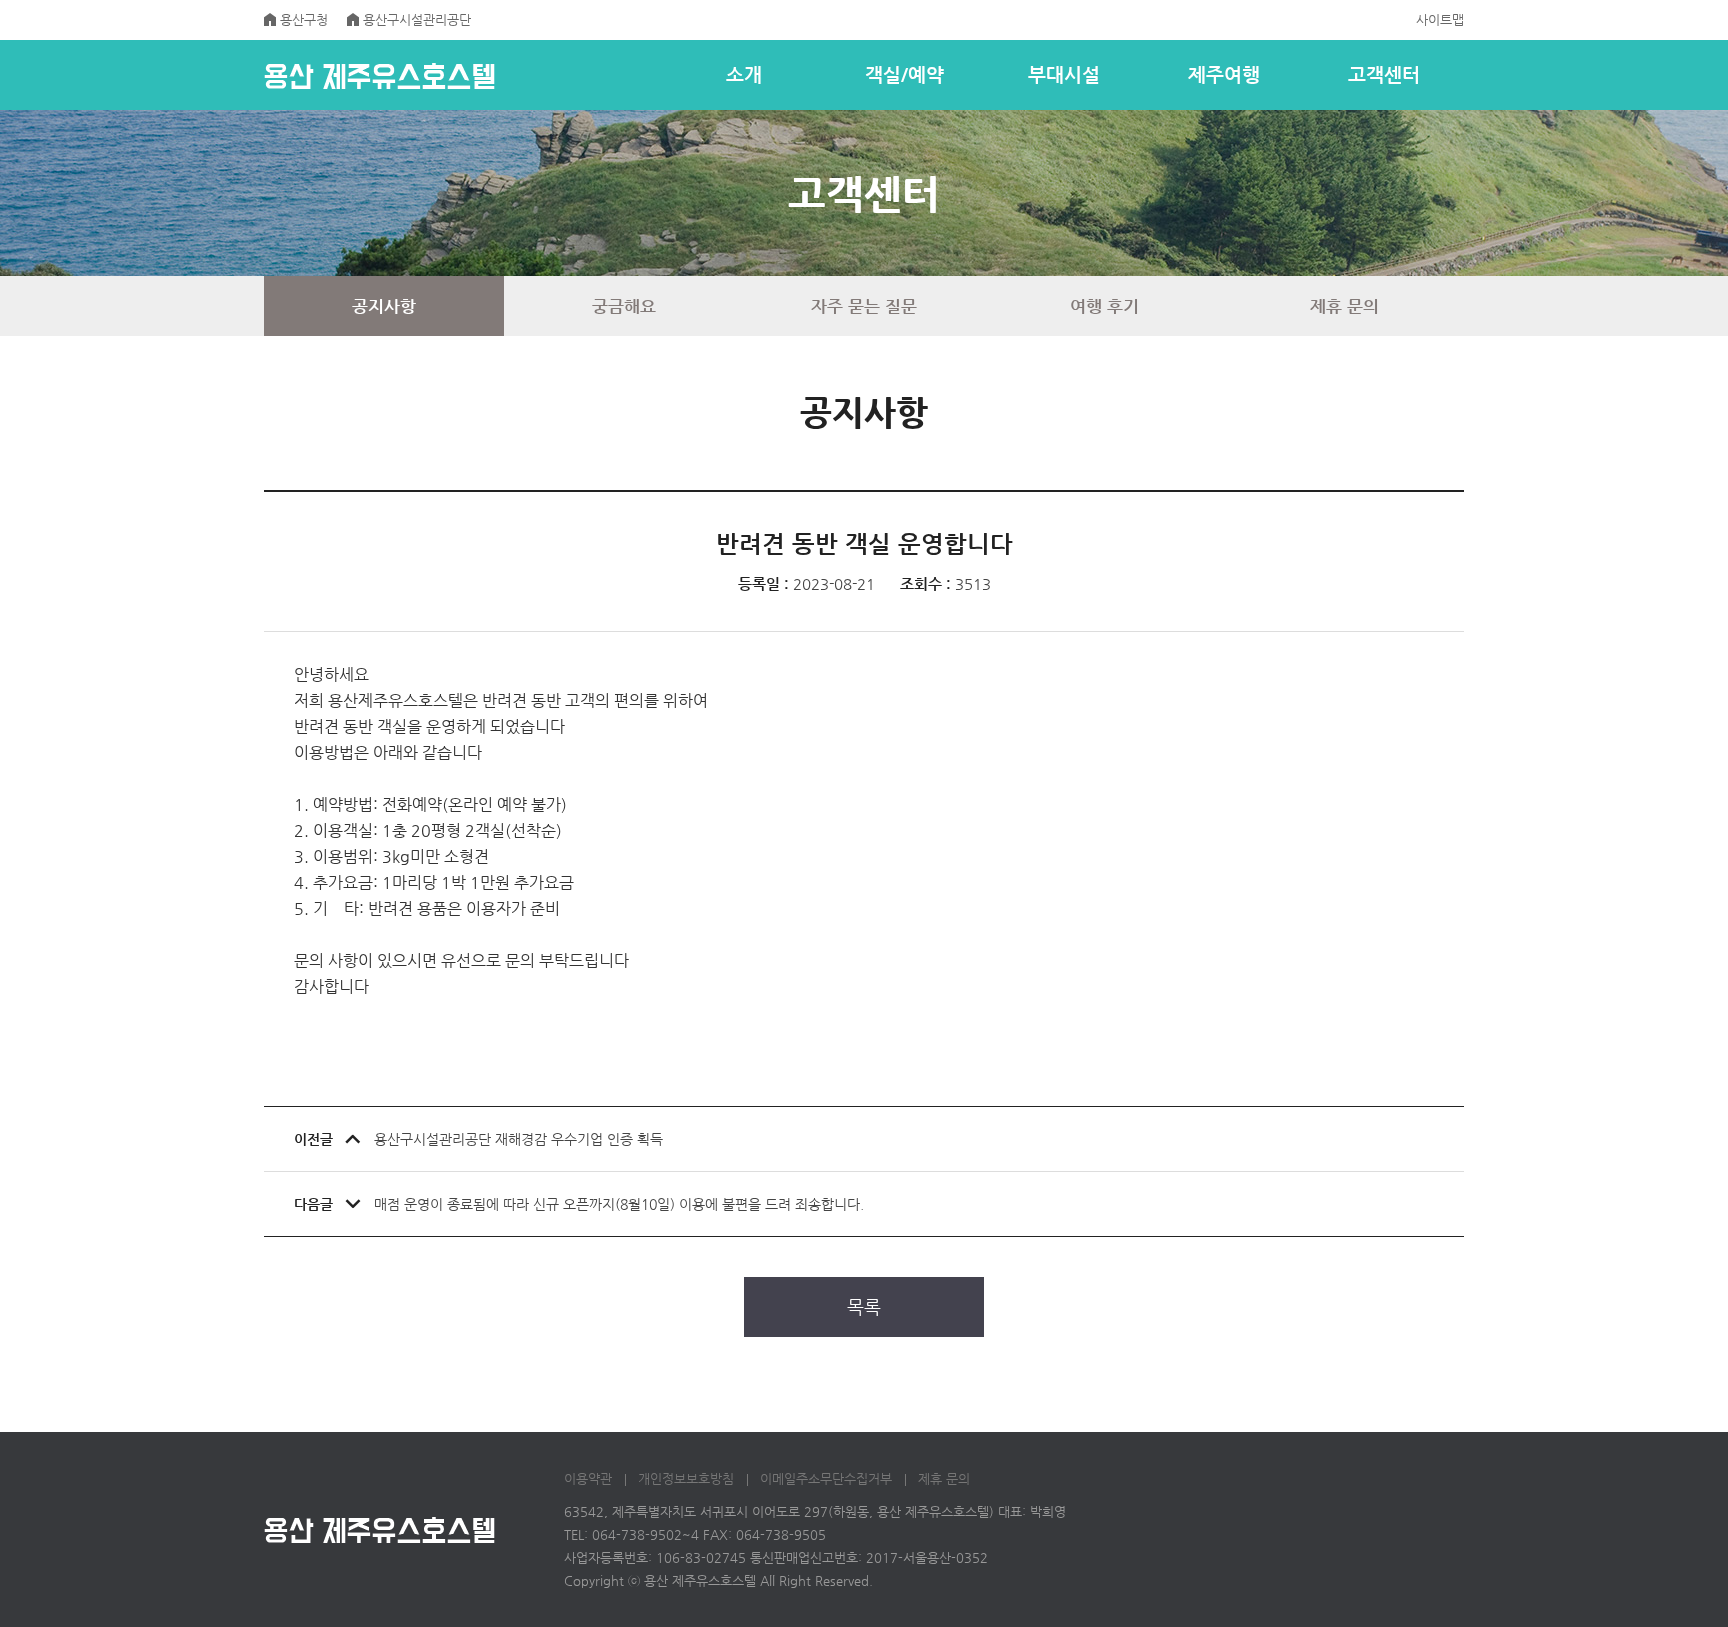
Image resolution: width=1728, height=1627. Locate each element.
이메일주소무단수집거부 (826, 1478)
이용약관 (588, 1478)
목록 (864, 1306)
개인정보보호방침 (686, 1478)
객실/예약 (904, 74)
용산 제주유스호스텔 (379, 76)
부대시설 (1064, 74)
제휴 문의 (944, 1478)
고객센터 (1384, 74)
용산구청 (304, 19)
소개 (744, 74)
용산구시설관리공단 (417, 19)
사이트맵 (1440, 19)
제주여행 (1224, 74)
